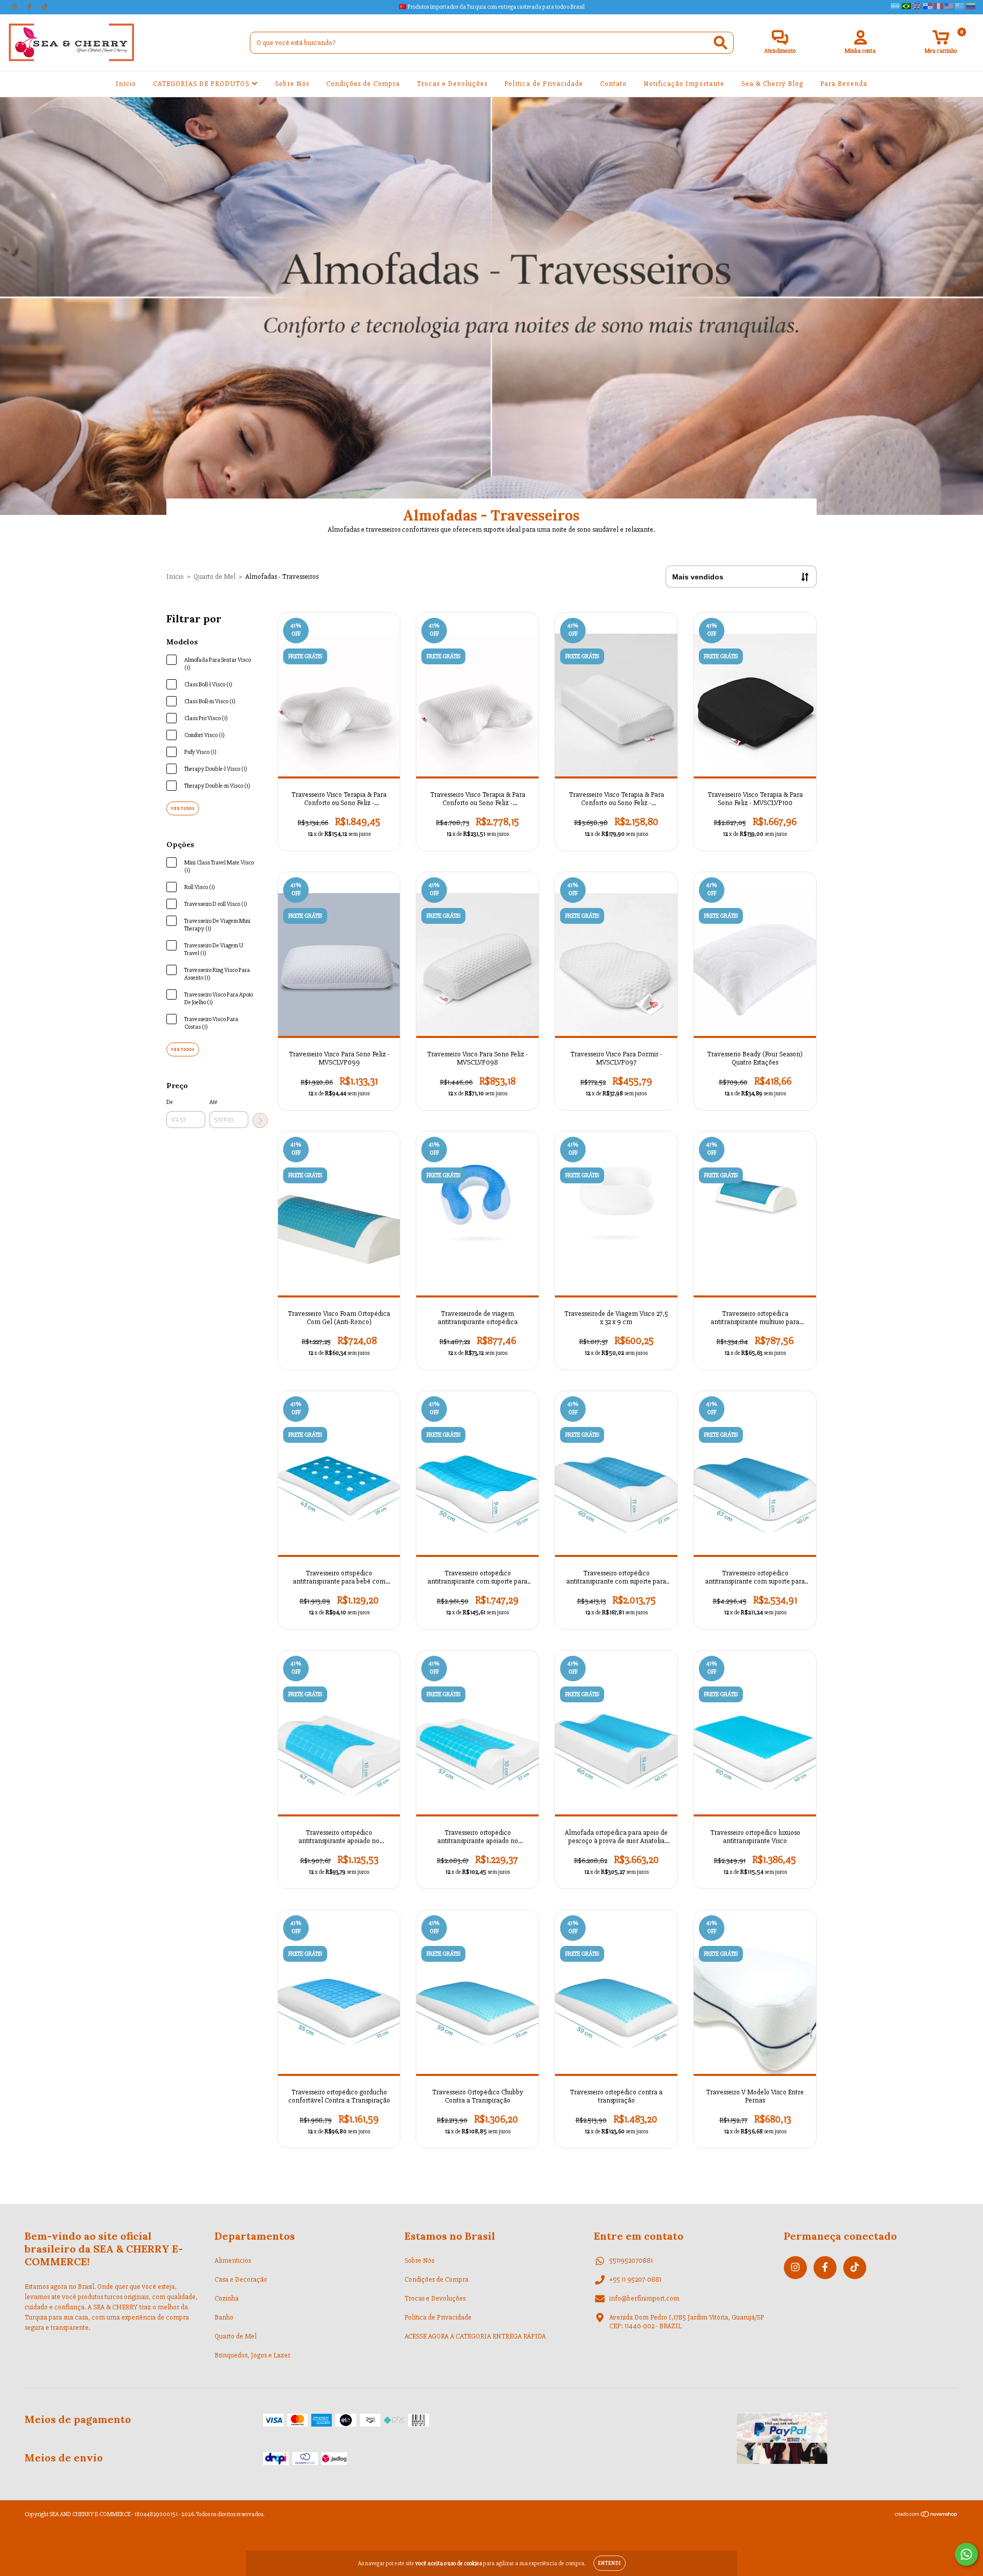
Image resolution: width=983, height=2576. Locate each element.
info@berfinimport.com (644, 2298)
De (170, 1102)
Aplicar (260, 1120)
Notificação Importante (684, 84)
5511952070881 (631, 2260)
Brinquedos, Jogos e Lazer (252, 2355)
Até (213, 1102)
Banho (224, 2317)
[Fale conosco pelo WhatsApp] (966, 2554)
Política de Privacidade (544, 84)
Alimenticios (233, 2260)
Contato (613, 84)
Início (126, 84)
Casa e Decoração (241, 2279)
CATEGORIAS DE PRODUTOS (202, 84)
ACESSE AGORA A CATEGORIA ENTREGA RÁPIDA (475, 2336)
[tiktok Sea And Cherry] (45, 7)
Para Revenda (844, 84)
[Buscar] (721, 43)
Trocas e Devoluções (452, 84)
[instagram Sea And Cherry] (15, 7)
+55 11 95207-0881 (635, 2279)
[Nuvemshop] (926, 2516)
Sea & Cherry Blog (772, 84)
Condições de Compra (363, 84)
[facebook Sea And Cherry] (30, 7)
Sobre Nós (292, 84)
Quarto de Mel (215, 577)
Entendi (610, 2563)
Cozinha (227, 2298)
